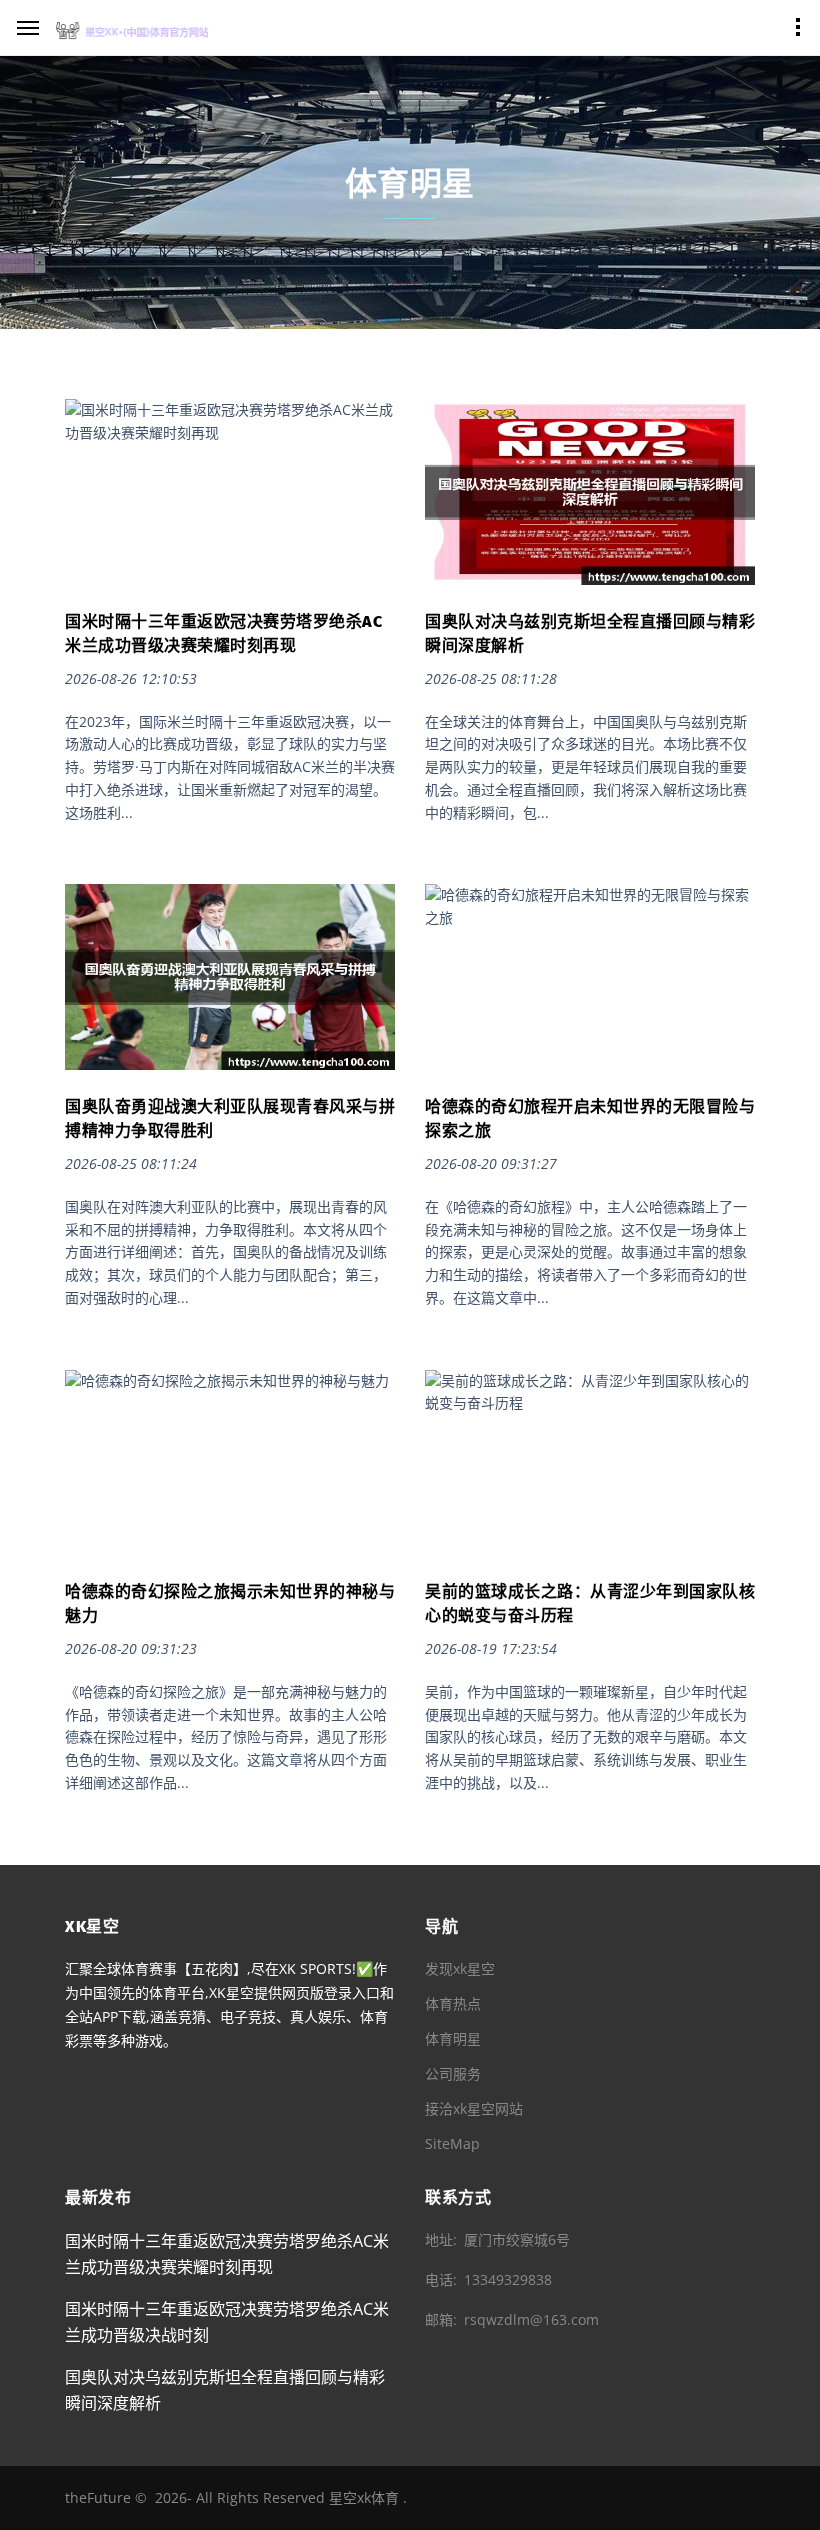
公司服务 (453, 2073)
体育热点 (453, 2003)
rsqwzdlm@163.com (531, 2319)
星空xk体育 (364, 2497)
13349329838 (508, 2279)
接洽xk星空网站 (474, 2108)
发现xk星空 (460, 1968)
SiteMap (452, 2143)
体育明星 (453, 2038)
